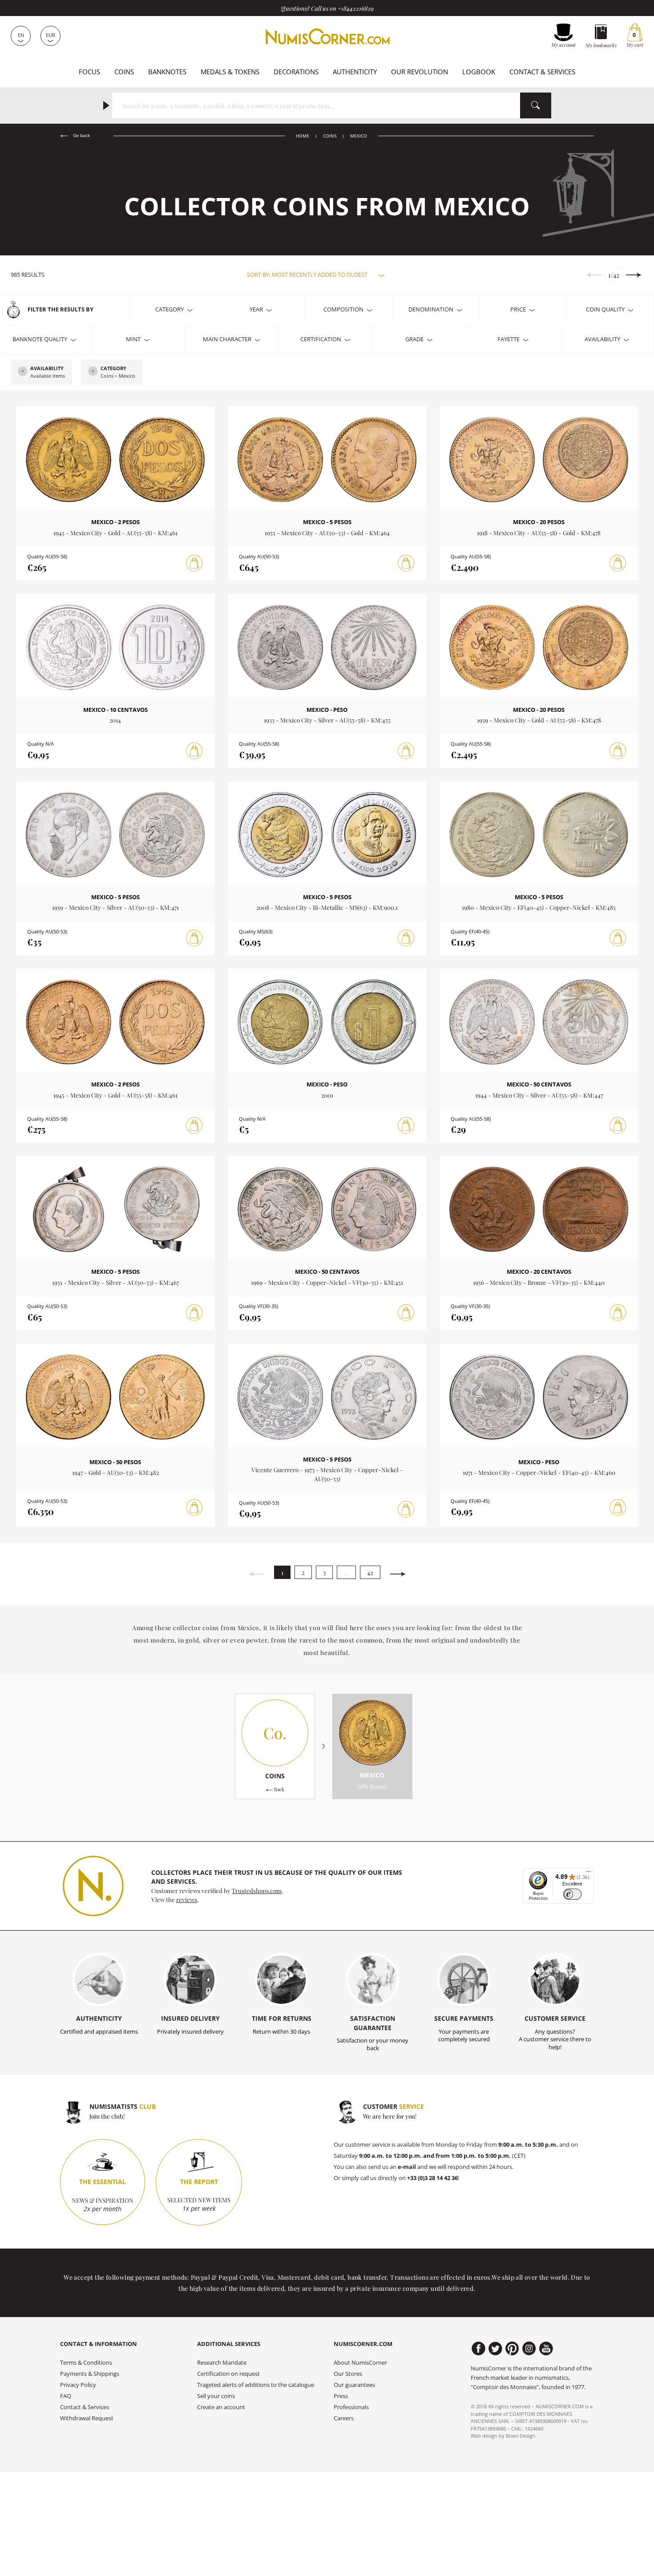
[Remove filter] (23, 372)
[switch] (572, 1894)
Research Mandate (222, 2363)
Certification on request (228, 2374)
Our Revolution (420, 72)
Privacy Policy (78, 2385)
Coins (124, 72)
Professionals (351, 2407)
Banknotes (167, 72)
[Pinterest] (512, 2349)
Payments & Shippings (90, 2374)
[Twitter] (495, 2349)
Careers (344, 2418)
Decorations (296, 72)
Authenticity (355, 72)
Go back (81, 135)
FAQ (66, 2396)
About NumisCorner (360, 2363)
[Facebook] (478, 2349)
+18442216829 (356, 8)
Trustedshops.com (257, 1890)
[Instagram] (529, 2349)
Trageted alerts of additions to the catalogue (256, 2385)
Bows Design (521, 2436)
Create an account (221, 2407)
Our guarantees (354, 2385)
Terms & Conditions (86, 2363)
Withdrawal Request (87, 2418)
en (21, 35)
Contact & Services (542, 72)
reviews (187, 1899)
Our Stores (348, 2374)
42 (370, 1573)
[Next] (398, 1574)
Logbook (479, 72)
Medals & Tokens (230, 72)
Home (303, 136)
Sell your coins (216, 2396)
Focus (89, 72)
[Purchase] (194, 563)
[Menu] (589, 1873)
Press (341, 2396)
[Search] (536, 105)
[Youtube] (546, 2349)
